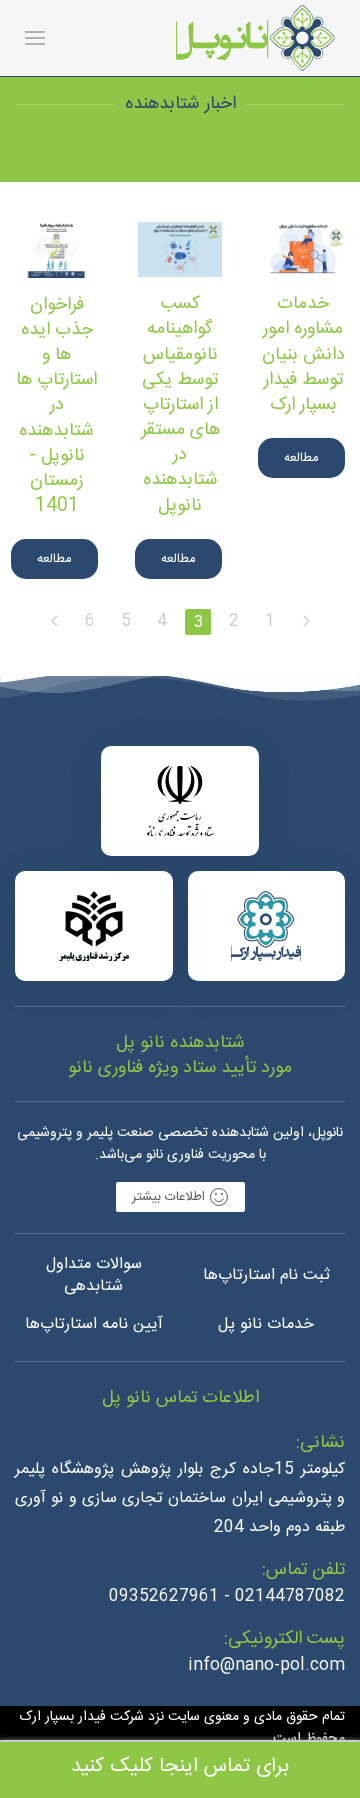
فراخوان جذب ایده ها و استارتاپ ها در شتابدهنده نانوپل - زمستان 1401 (56, 406)
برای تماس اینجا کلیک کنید (180, 1766)
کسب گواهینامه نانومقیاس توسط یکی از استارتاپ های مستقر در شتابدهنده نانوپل (180, 405)
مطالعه (301, 458)
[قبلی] (306, 622)
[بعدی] (54, 622)
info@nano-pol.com (266, 1665)
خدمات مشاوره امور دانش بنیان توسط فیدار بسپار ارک (303, 354)
